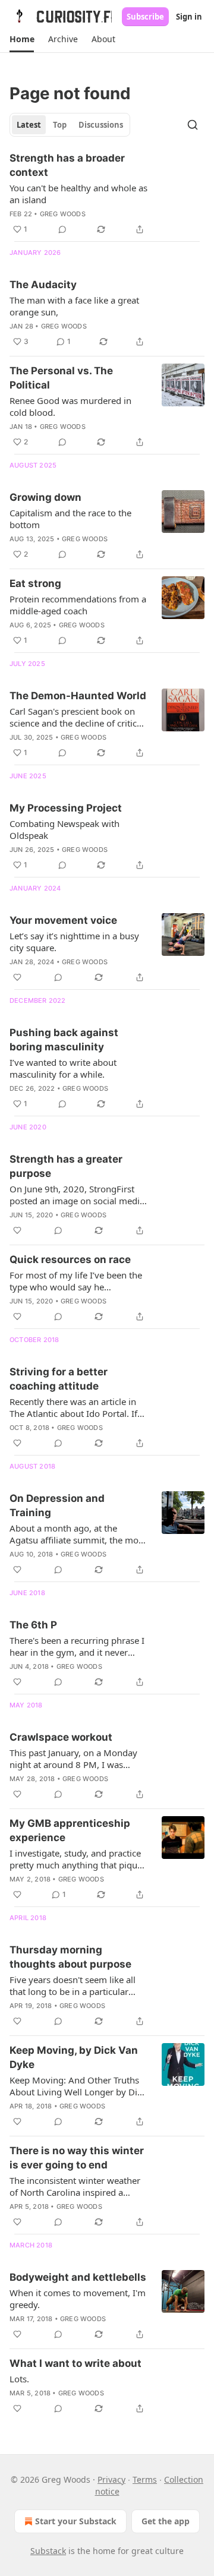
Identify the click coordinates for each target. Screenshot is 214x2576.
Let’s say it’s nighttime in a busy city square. (74, 942)
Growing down (45, 497)
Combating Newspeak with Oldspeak (64, 829)
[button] (22, 39)
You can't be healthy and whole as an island (78, 194)
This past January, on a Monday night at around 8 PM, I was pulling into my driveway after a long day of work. (75, 1759)
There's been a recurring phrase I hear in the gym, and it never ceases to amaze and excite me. (77, 1646)
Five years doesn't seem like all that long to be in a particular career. (73, 1985)
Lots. (19, 2379)
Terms (145, 2479)
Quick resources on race (70, 1259)
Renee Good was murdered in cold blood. (70, 406)
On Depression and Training (57, 1505)
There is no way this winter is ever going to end (77, 2158)
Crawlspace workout (61, 1737)
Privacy (111, 2479)
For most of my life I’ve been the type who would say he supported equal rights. (76, 1281)
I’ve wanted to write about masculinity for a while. (63, 1068)
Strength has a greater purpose (66, 1166)
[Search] (193, 125)
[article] (107, 194)
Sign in (189, 17)
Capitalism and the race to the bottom (70, 519)
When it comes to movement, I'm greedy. (78, 2299)
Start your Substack (76, 2521)
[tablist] (70, 125)
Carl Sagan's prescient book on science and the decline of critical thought (77, 717)
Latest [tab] (29, 125)
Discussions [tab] (101, 125)
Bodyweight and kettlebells (78, 2277)
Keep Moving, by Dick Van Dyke (74, 2057)
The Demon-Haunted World (78, 696)
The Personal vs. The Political (61, 378)
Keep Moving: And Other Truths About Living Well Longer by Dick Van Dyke (78, 2086)
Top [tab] (60, 125)
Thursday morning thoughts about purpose (70, 1957)
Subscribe (145, 17)
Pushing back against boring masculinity (64, 1040)
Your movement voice (63, 920)
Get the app (166, 2521)
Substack (48, 2551)
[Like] (17, 977)
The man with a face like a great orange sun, (74, 306)
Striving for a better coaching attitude (59, 1379)
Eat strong (35, 583)
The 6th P (33, 1625)
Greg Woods (63, 214)
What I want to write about (75, 2363)
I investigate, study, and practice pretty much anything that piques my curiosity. (78, 1859)
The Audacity (43, 285)
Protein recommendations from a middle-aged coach (78, 605)
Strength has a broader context (67, 165)
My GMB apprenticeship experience (70, 1830)
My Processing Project (66, 808)
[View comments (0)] (62, 229)
